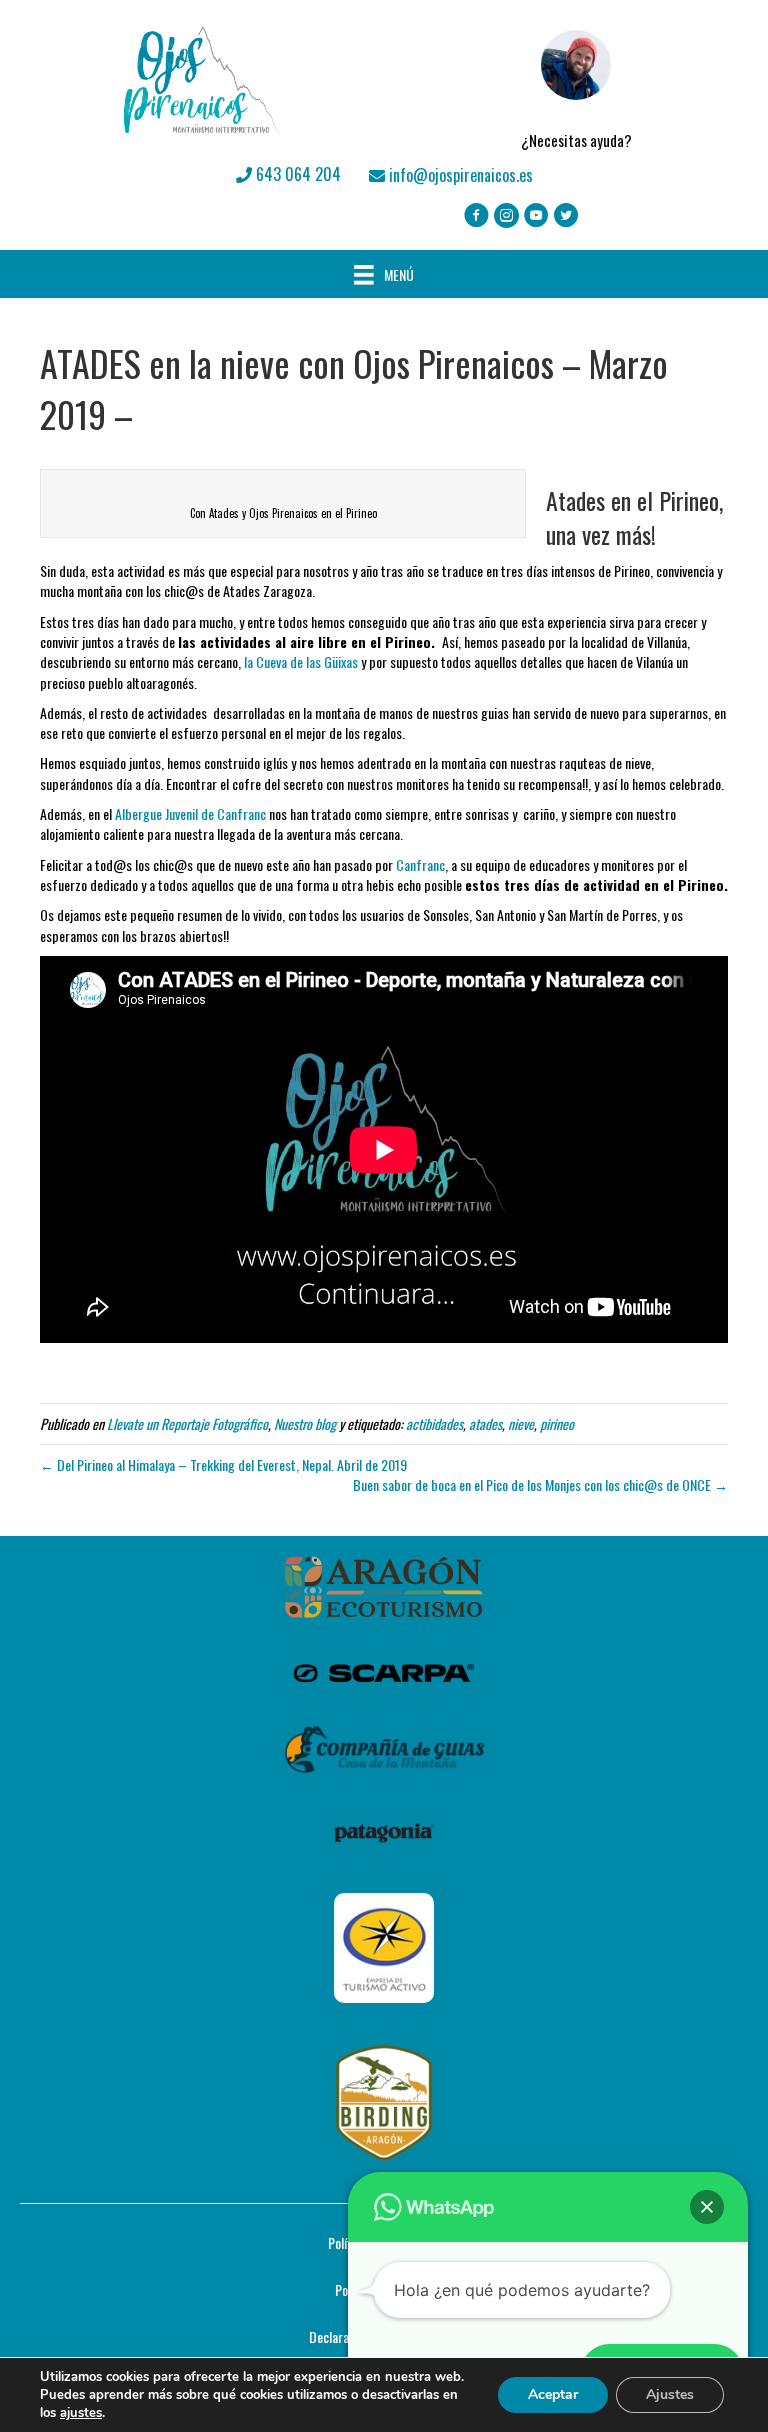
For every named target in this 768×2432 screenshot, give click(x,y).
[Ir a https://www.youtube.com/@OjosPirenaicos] (536, 216)
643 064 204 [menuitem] (296, 174)
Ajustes (670, 2394)
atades (485, 1423)
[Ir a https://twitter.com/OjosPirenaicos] (566, 216)
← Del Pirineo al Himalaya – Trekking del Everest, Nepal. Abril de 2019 (223, 1464)
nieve (521, 1423)
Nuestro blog (305, 1423)
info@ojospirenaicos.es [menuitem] (459, 175)
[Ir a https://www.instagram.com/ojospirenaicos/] (506, 216)
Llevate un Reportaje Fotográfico (187, 1423)
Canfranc (420, 864)
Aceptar (553, 2394)
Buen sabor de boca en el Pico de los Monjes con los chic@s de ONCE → (540, 1484)
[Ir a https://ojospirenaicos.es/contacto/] (576, 81)
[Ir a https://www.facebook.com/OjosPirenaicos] (476, 216)
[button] (707, 2207)
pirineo (557, 1423)
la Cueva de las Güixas (302, 661)
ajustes (81, 2413)
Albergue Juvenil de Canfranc (190, 813)
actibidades (434, 1423)
